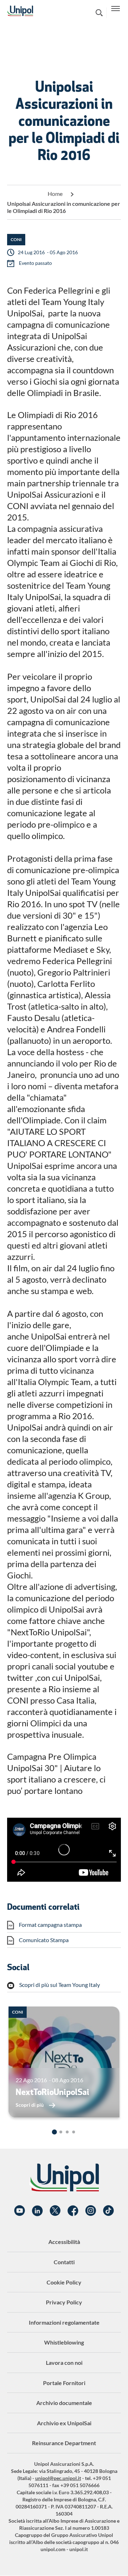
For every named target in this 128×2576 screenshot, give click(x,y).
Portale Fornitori (64, 2383)
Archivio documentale (64, 2403)
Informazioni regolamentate (64, 2322)
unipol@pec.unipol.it (58, 2478)
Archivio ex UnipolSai (64, 2423)
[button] (54, 2132)
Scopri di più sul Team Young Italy (60, 1985)
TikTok (108, 2211)
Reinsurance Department (64, 2443)
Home (55, 194)
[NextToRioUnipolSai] (64, 2062)
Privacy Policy (64, 2302)
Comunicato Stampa (44, 1940)
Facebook (73, 2211)
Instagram (91, 2211)
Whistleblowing (64, 2342)
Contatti (64, 2262)
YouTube (20, 2211)
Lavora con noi (64, 2363)
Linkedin (37, 2211)
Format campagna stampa (50, 1925)
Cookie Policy (64, 2282)
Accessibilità (64, 2242)
